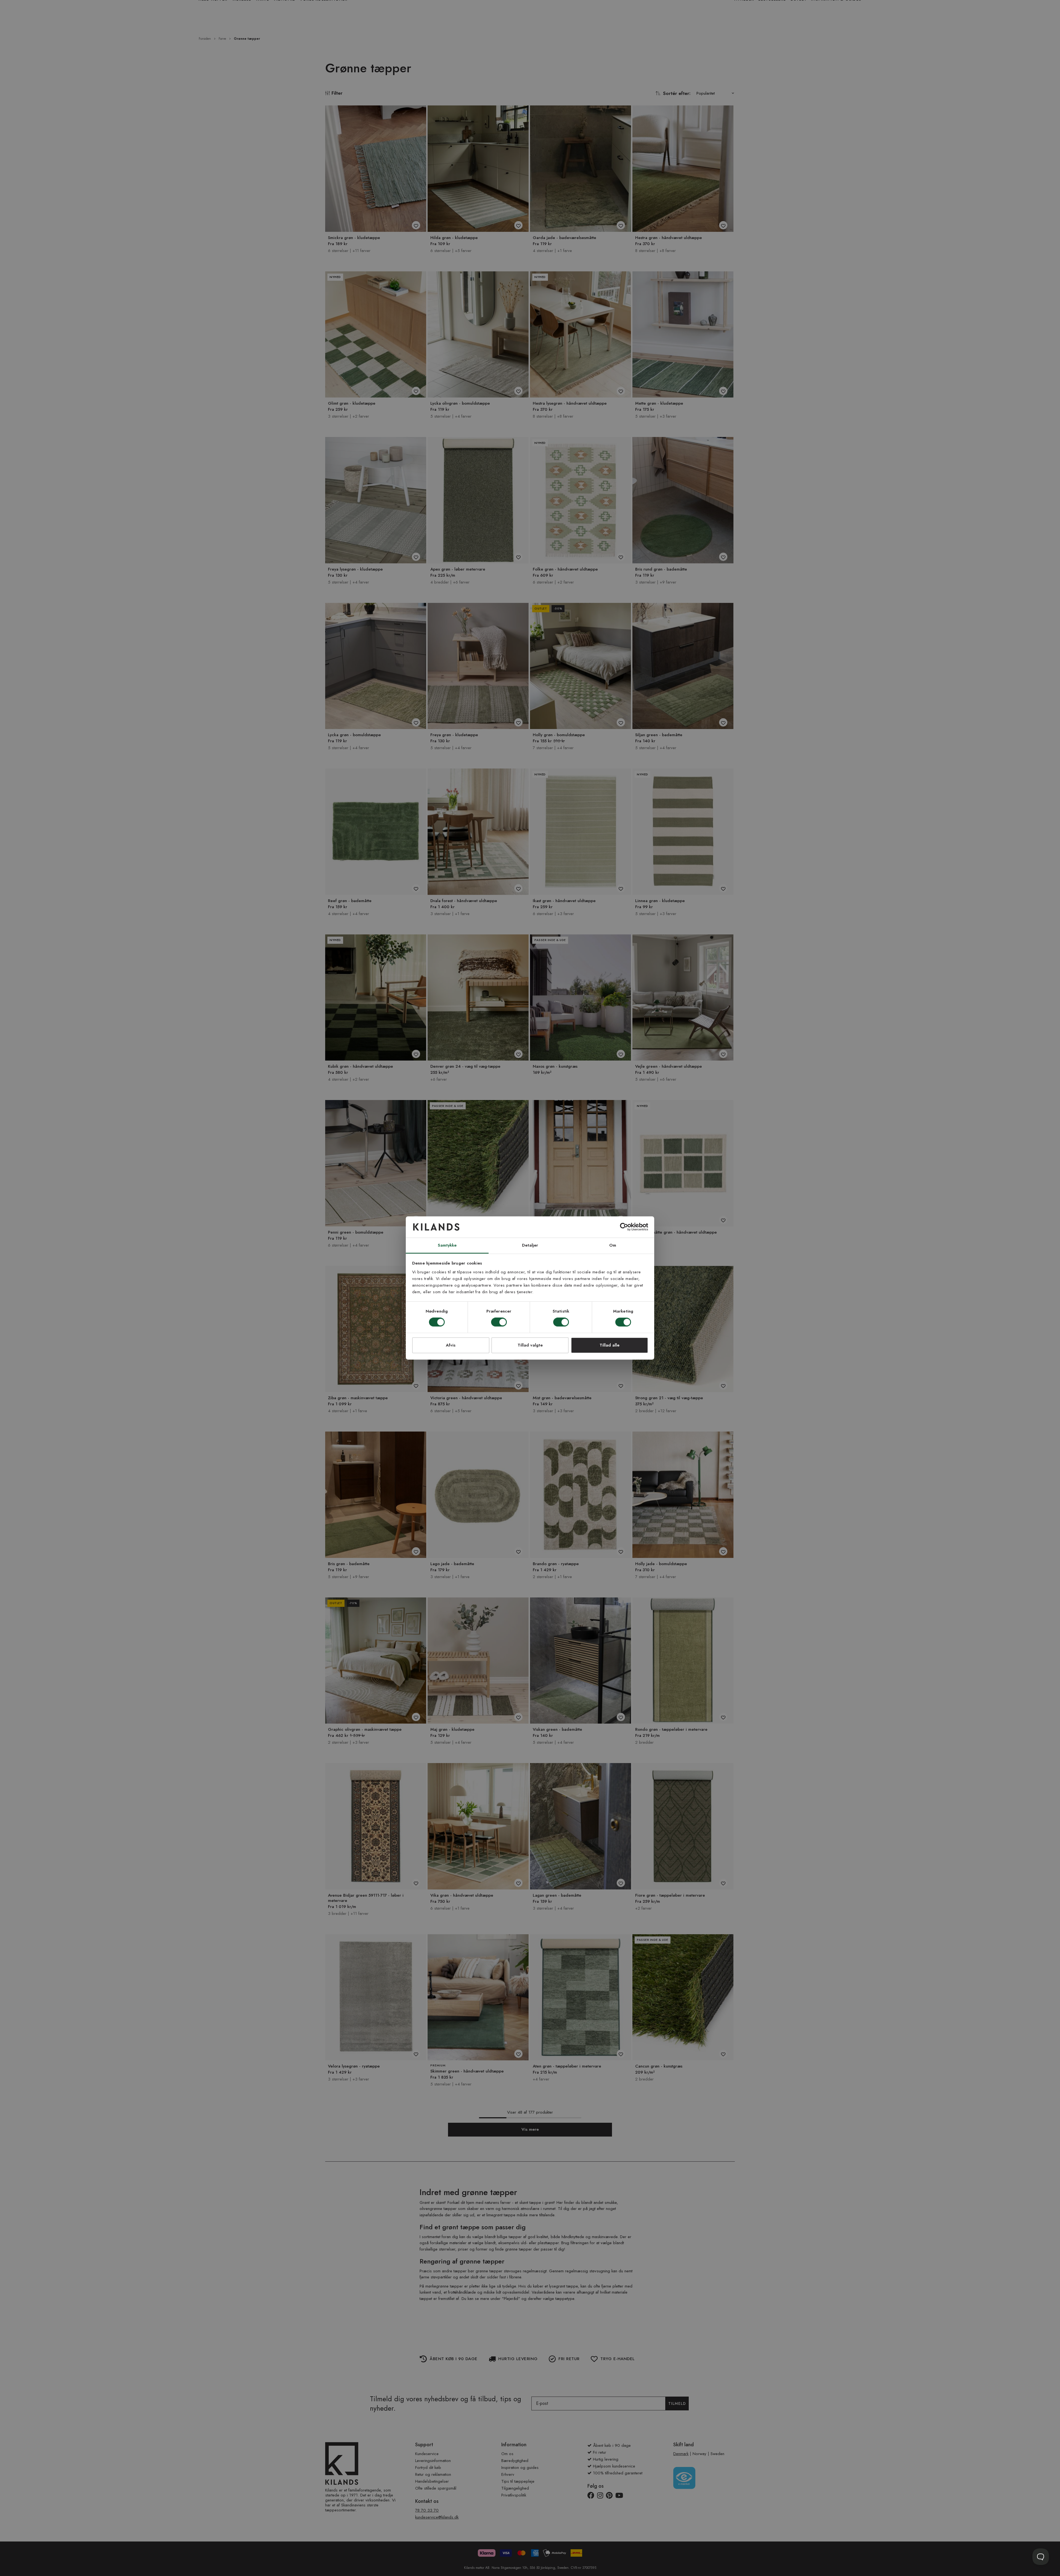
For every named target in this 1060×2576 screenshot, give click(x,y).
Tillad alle (609, 1345)
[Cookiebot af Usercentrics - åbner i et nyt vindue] (624, 1227)
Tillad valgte (530, 1345)
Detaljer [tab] (530, 1245)
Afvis (451, 1345)
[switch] (499, 1323)
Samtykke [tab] (447, 1245)
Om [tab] (613, 1245)
